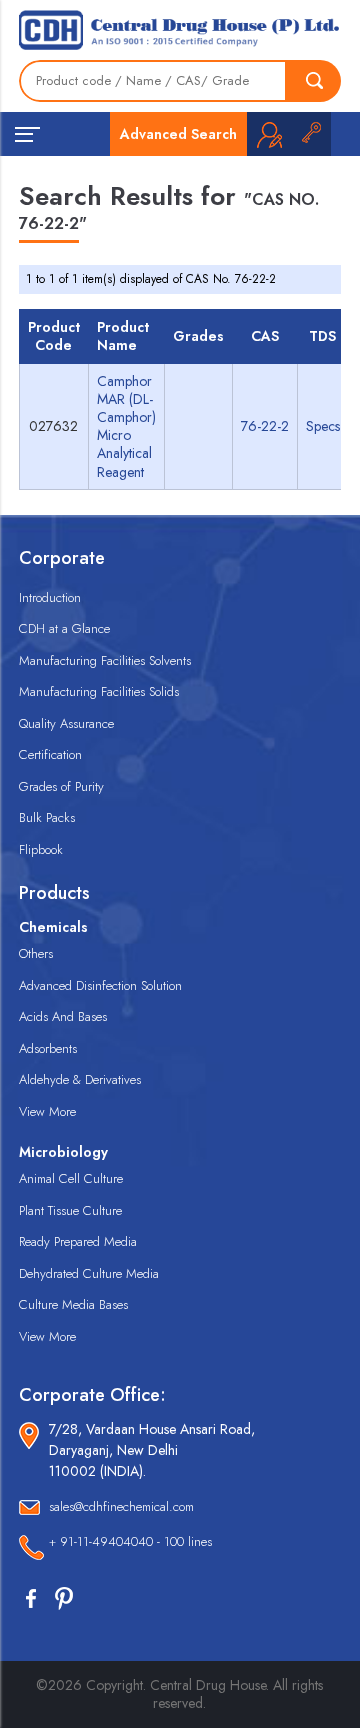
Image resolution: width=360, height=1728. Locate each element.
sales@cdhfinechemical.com (121, 1506)
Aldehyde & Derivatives (80, 1079)
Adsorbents (48, 1048)
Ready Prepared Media (78, 1241)
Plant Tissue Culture (70, 1210)
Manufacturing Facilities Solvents (105, 660)
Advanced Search (178, 134)
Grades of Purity (61, 786)
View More (47, 1111)
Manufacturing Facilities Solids (99, 691)
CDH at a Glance (64, 628)
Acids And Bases (63, 1016)
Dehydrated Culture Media (89, 1273)
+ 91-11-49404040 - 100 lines (130, 1541)
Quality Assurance (66, 723)
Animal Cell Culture (71, 1178)
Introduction (50, 597)
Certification (50, 754)
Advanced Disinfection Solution (100, 985)
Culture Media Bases (73, 1304)
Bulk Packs (47, 817)
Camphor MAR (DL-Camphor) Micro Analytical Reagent (126, 426)
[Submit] (314, 81)
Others (36, 953)
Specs (323, 426)
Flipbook (41, 849)
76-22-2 (265, 426)
